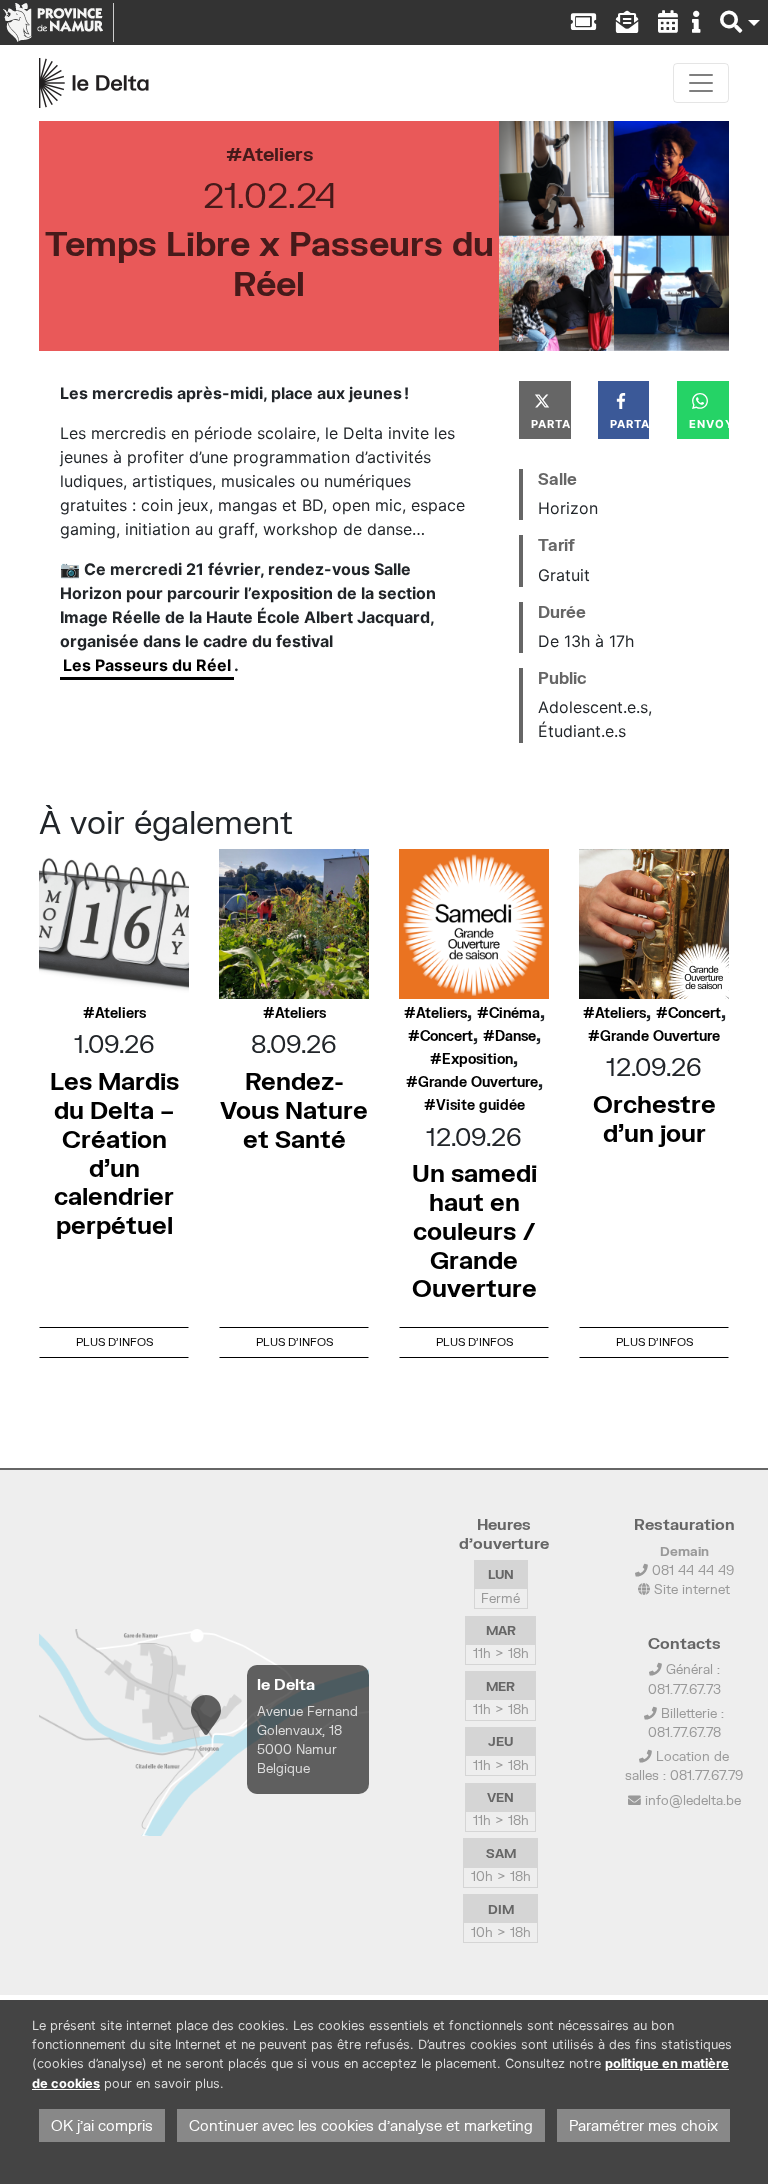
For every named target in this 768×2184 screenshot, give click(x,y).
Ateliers (277, 153)
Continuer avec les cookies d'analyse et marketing (361, 2125)
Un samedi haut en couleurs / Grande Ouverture (474, 1230)
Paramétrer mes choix (643, 2125)
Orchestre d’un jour (654, 1118)
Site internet (690, 1589)
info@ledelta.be (693, 1800)
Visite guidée (480, 1105)
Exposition (477, 1059)
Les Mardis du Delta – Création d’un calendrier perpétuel (114, 1152)
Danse (515, 1036)
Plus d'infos (114, 1341)
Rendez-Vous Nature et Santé (294, 1109)
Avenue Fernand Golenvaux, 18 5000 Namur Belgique (307, 1740)
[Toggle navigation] (701, 83)
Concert (446, 1036)
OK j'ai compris (102, 2125)
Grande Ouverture (478, 1082)
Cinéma (514, 1013)
